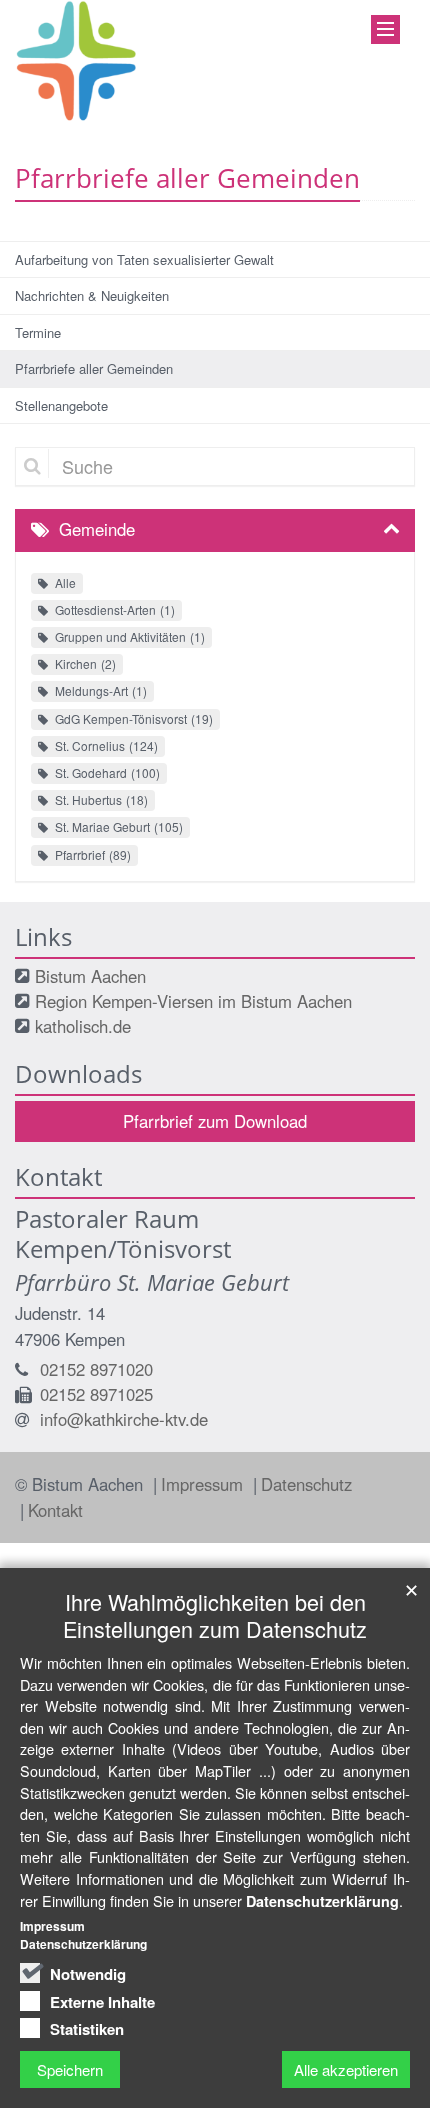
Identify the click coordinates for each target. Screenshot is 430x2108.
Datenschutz (306, 1484)
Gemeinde (97, 529)
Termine (38, 332)
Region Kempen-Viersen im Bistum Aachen (193, 1001)
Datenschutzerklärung (322, 1901)
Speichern (70, 2069)
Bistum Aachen (90, 976)
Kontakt (55, 1510)
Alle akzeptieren (346, 2069)
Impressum (204, 1484)
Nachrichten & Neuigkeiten (92, 295)
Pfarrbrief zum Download (215, 1121)
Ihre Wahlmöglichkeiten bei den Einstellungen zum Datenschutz (215, 1615)
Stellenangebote (61, 405)
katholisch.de (83, 1026)
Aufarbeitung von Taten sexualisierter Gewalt (144, 259)
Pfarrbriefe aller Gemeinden (94, 368)
